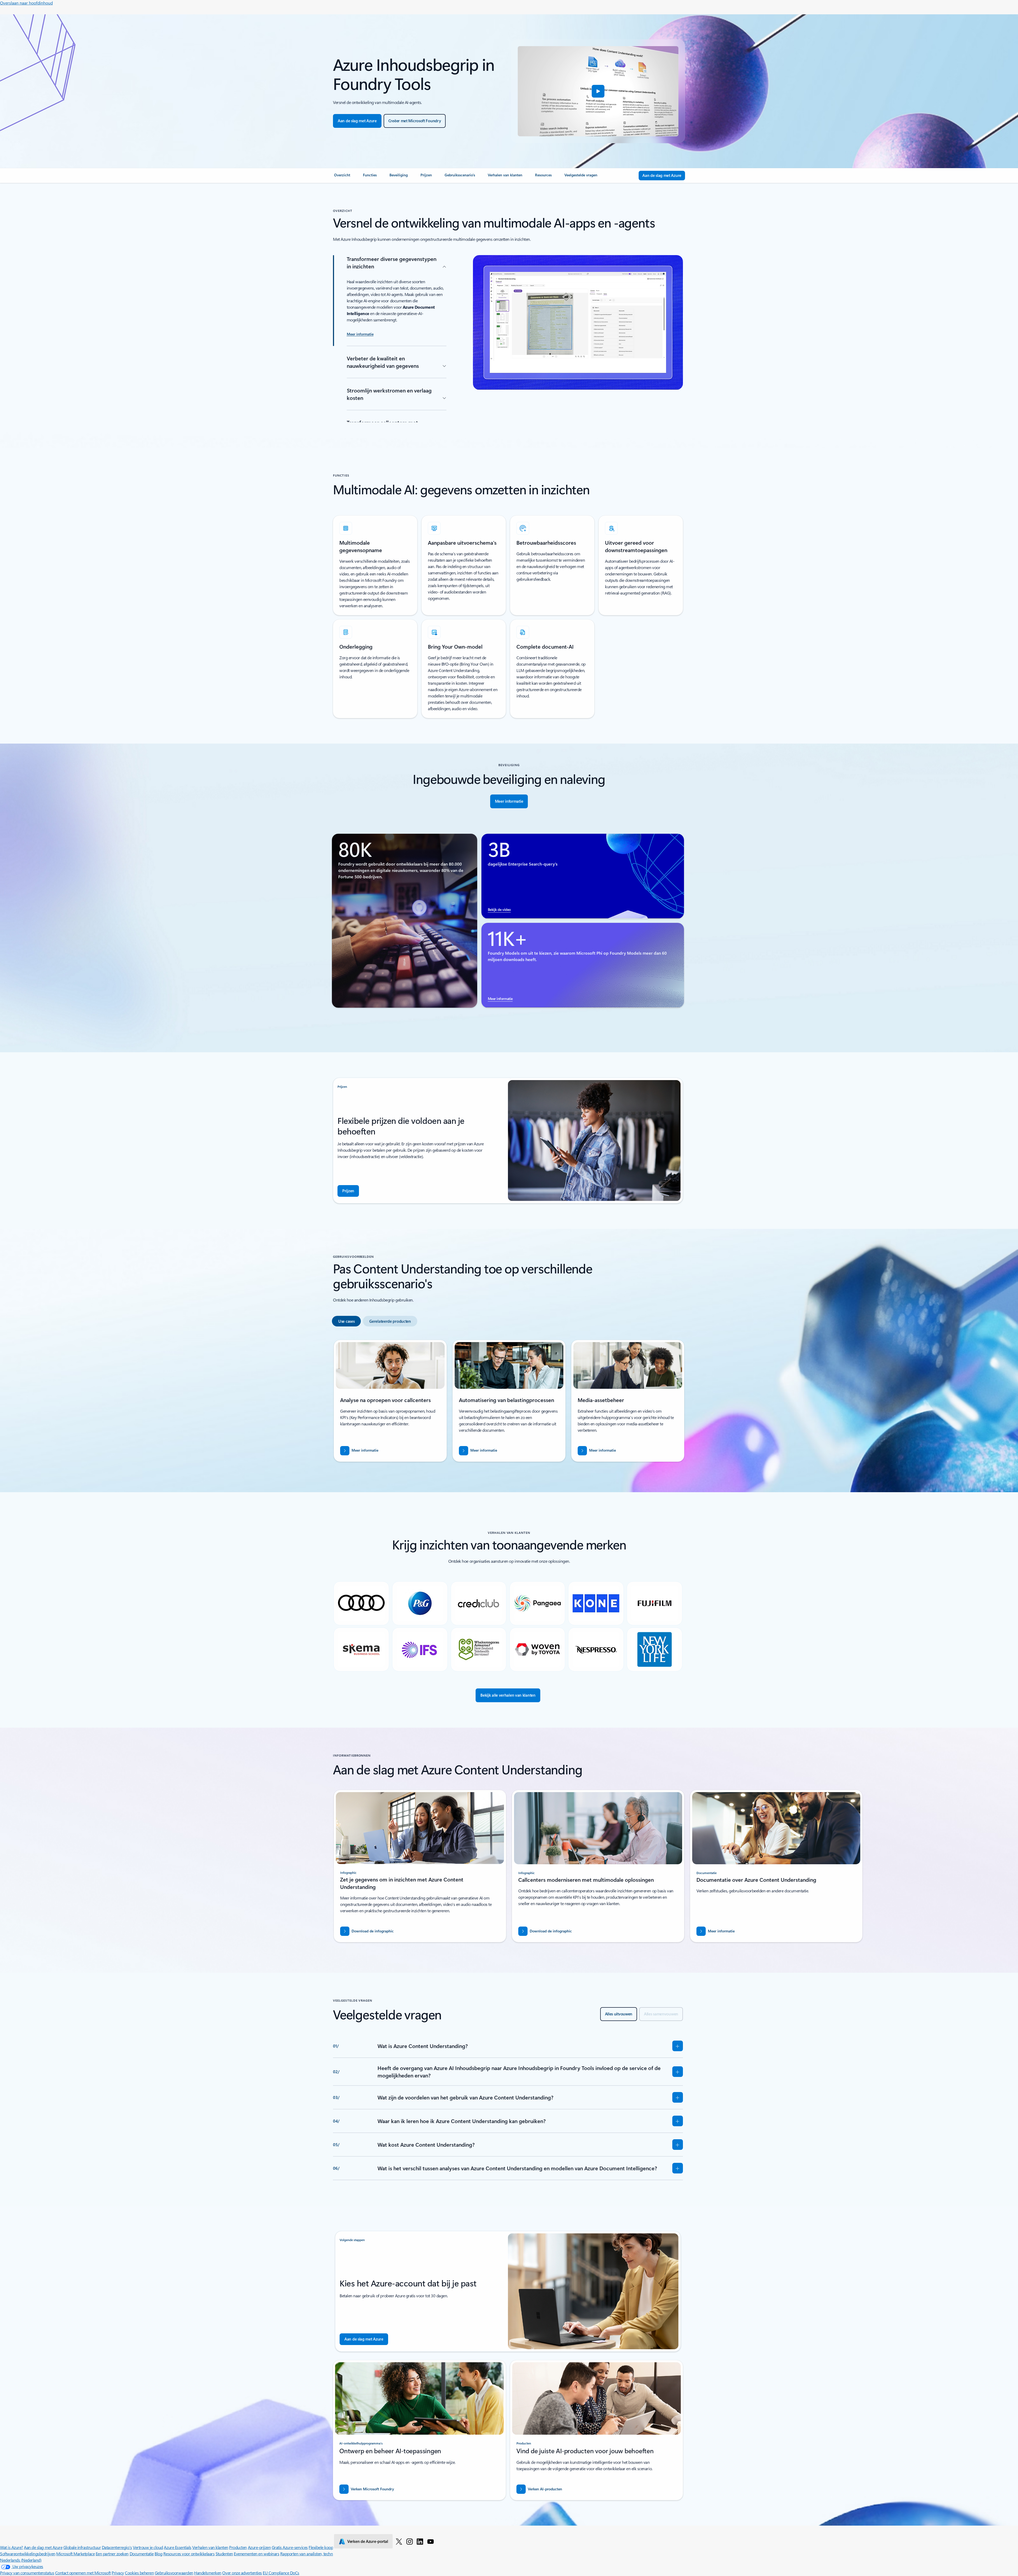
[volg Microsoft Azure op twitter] (399, 2541)
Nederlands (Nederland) (21, 2560)
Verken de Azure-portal (368, 2541)
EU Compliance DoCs (281, 2573)
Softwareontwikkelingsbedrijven (28, 2554)
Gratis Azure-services (290, 2547)
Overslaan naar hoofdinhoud (26, 3)
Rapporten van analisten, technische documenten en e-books (332, 2554)
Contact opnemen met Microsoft (83, 2573)
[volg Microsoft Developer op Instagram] (410, 2541)
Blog (158, 2554)
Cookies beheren (139, 2573)
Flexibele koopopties (326, 2547)
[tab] (346, 1321)
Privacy (118, 2573)
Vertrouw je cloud (148, 2547)
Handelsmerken (208, 2573)
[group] (390, 1401)
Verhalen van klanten (210, 2547)
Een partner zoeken (112, 2554)
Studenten (224, 2554)
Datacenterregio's (117, 2547)
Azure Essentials (177, 2547)
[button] (598, 91)
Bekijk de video (499, 909)
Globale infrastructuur (82, 2547)
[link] (342, 177)
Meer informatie (500, 999)
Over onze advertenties (242, 2573)
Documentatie (142, 2554)
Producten (238, 2547)
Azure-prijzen (259, 2547)
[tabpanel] (508, 1403)
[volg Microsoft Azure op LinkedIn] (420, 2541)
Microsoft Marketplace (75, 2554)
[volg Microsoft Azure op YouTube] (431, 2541)
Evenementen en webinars (256, 2554)
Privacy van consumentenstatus (27, 2573)
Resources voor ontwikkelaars (189, 2554)
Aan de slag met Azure (43, 2547)
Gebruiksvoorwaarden (174, 2573)
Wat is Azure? (12, 2547)
